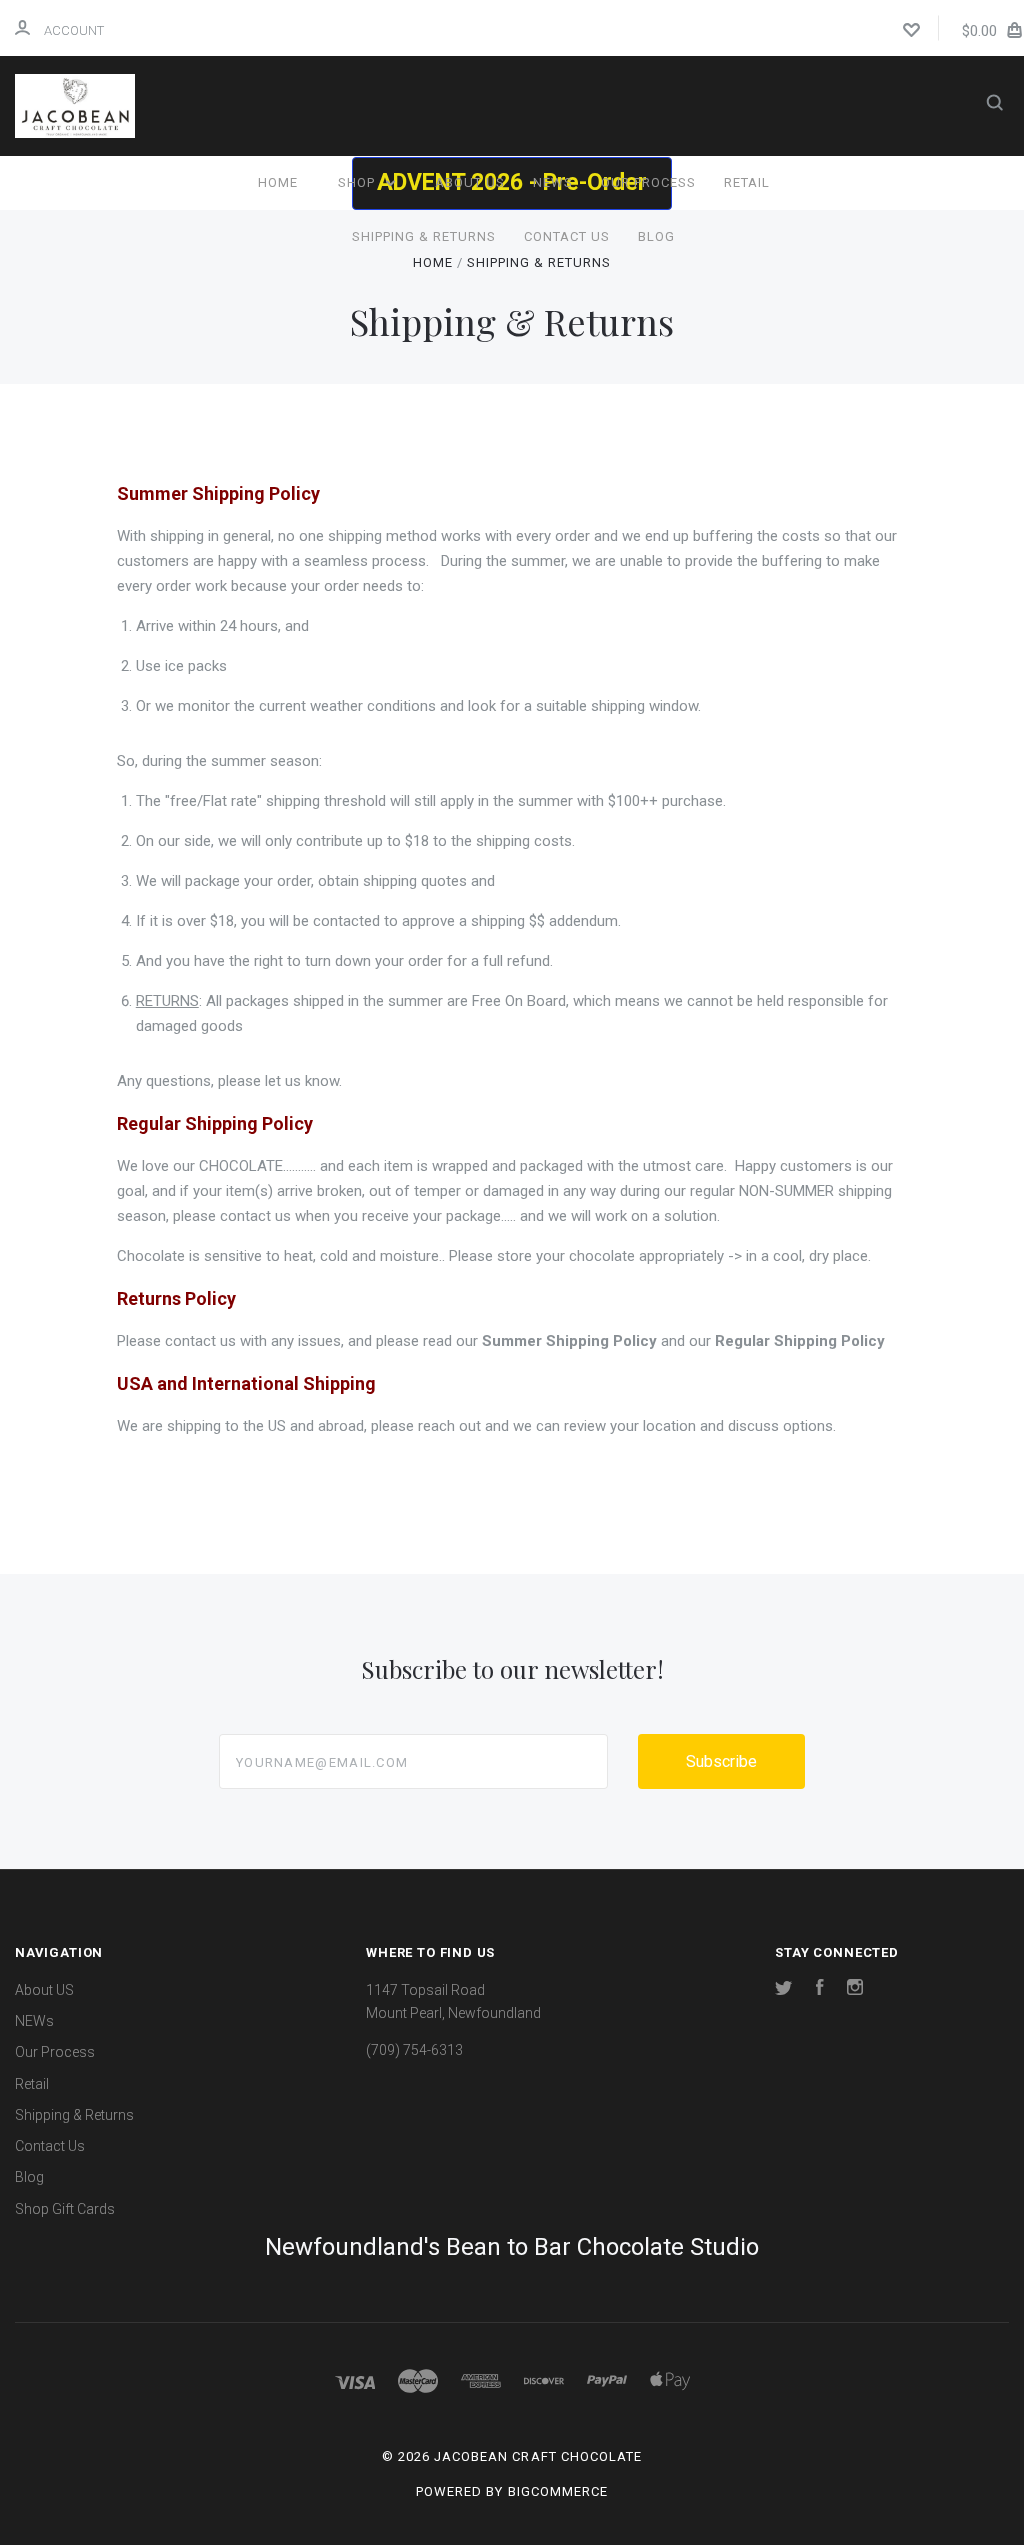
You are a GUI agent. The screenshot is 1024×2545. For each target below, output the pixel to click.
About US (470, 182)
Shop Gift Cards (65, 2209)
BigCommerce (558, 2491)
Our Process (648, 182)
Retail (747, 182)
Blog (656, 236)
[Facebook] (820, 1990)
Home (278, 182)
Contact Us (567, 236)
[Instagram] (855, 1990)
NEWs (553, 182)
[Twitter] (784, 1990)
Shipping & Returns (424, 236)
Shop (358, 182)
